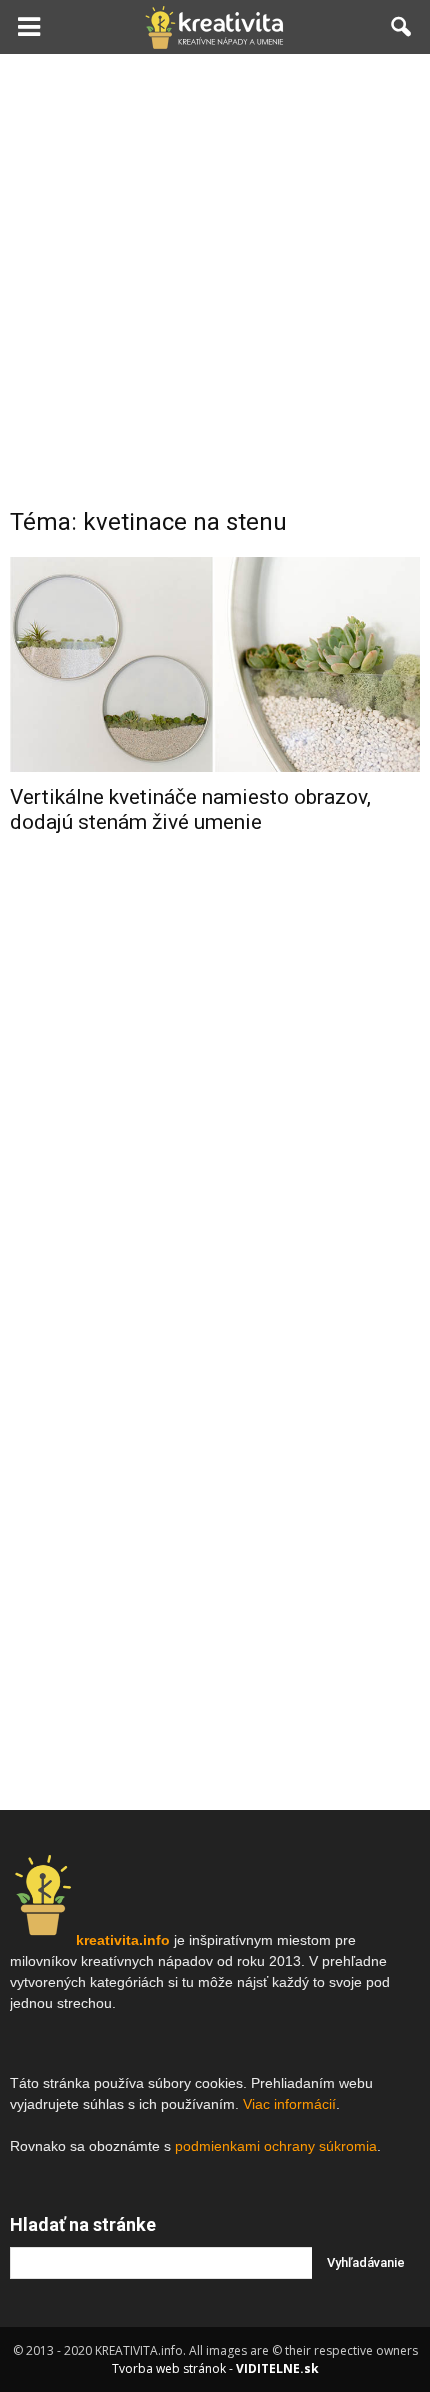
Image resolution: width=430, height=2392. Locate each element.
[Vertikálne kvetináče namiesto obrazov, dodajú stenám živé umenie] (215, 664)
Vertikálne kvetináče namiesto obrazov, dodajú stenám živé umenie (190, 809)
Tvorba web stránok (169, 2368)
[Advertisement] (215, 279)
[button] (402, 27)
